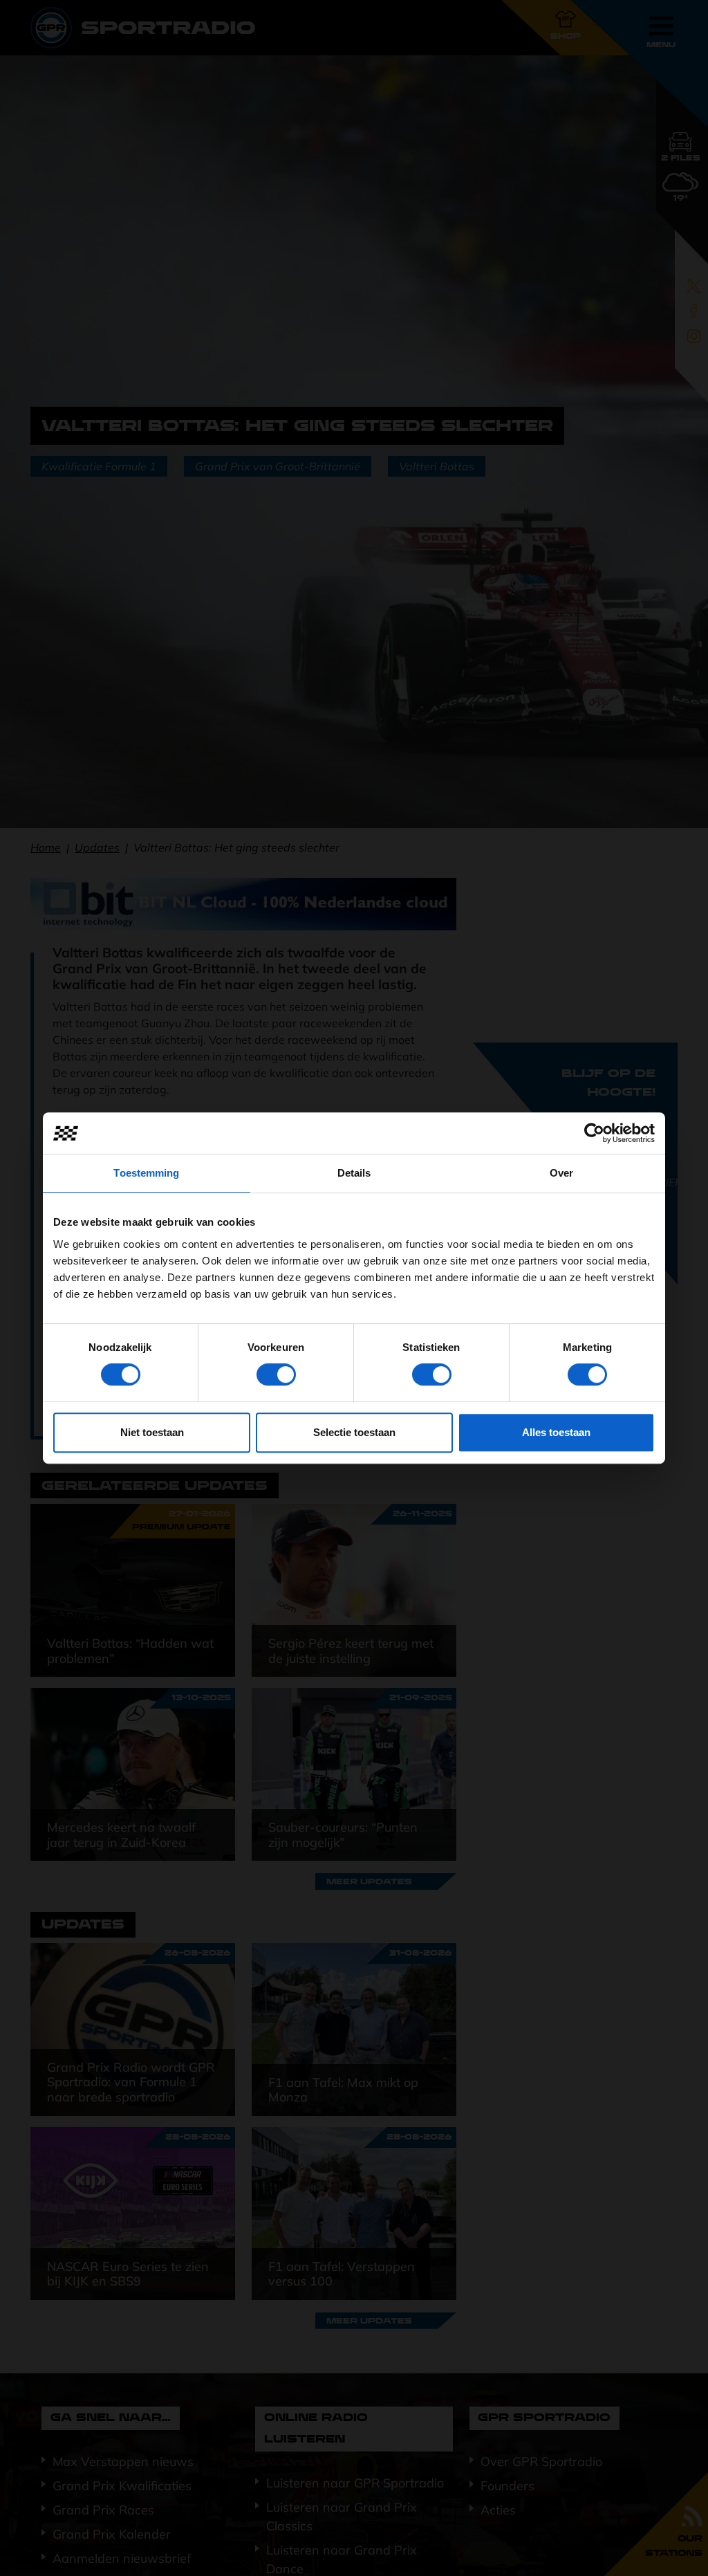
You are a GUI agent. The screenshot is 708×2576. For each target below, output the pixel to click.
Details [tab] (354, 1173)
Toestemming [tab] (146, 1173)
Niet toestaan (152, 1432)
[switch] (276, 1374)
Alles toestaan (556, 1432)
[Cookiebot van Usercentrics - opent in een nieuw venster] (594, 1133)
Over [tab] (561, 1173)
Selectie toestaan (354, 1432)
